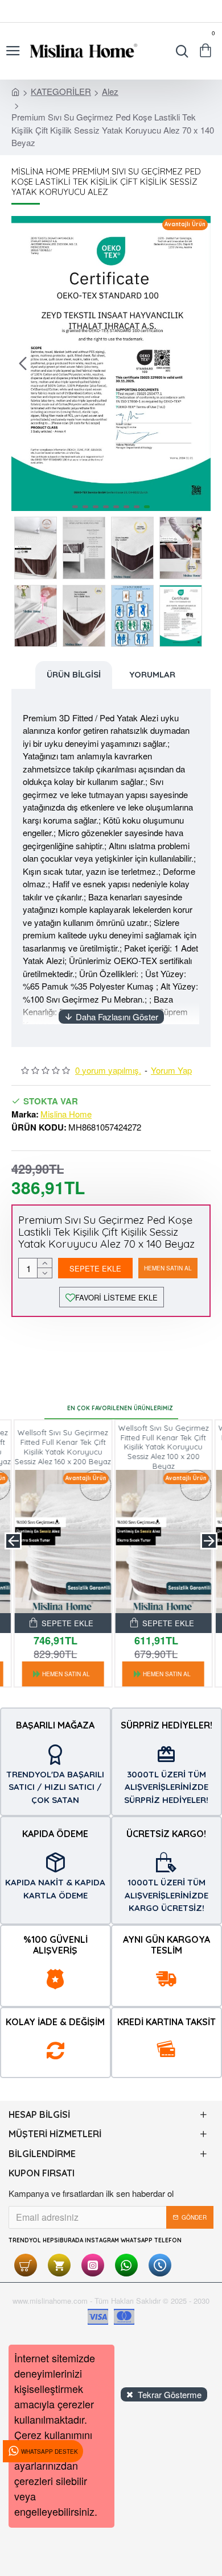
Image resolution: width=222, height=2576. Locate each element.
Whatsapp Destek (50, 2452)
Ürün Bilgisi (74, 674)
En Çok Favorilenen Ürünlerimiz (120, 1408)
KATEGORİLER (61, 91)
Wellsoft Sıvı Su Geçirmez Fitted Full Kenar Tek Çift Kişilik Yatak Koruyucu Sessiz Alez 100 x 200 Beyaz (161, 1447)
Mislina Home (66, 1114)
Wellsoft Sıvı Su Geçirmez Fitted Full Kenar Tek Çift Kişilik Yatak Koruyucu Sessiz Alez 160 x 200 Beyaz (61, 1447)
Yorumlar (152, 674)
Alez (110, 91)
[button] (23, 363)
